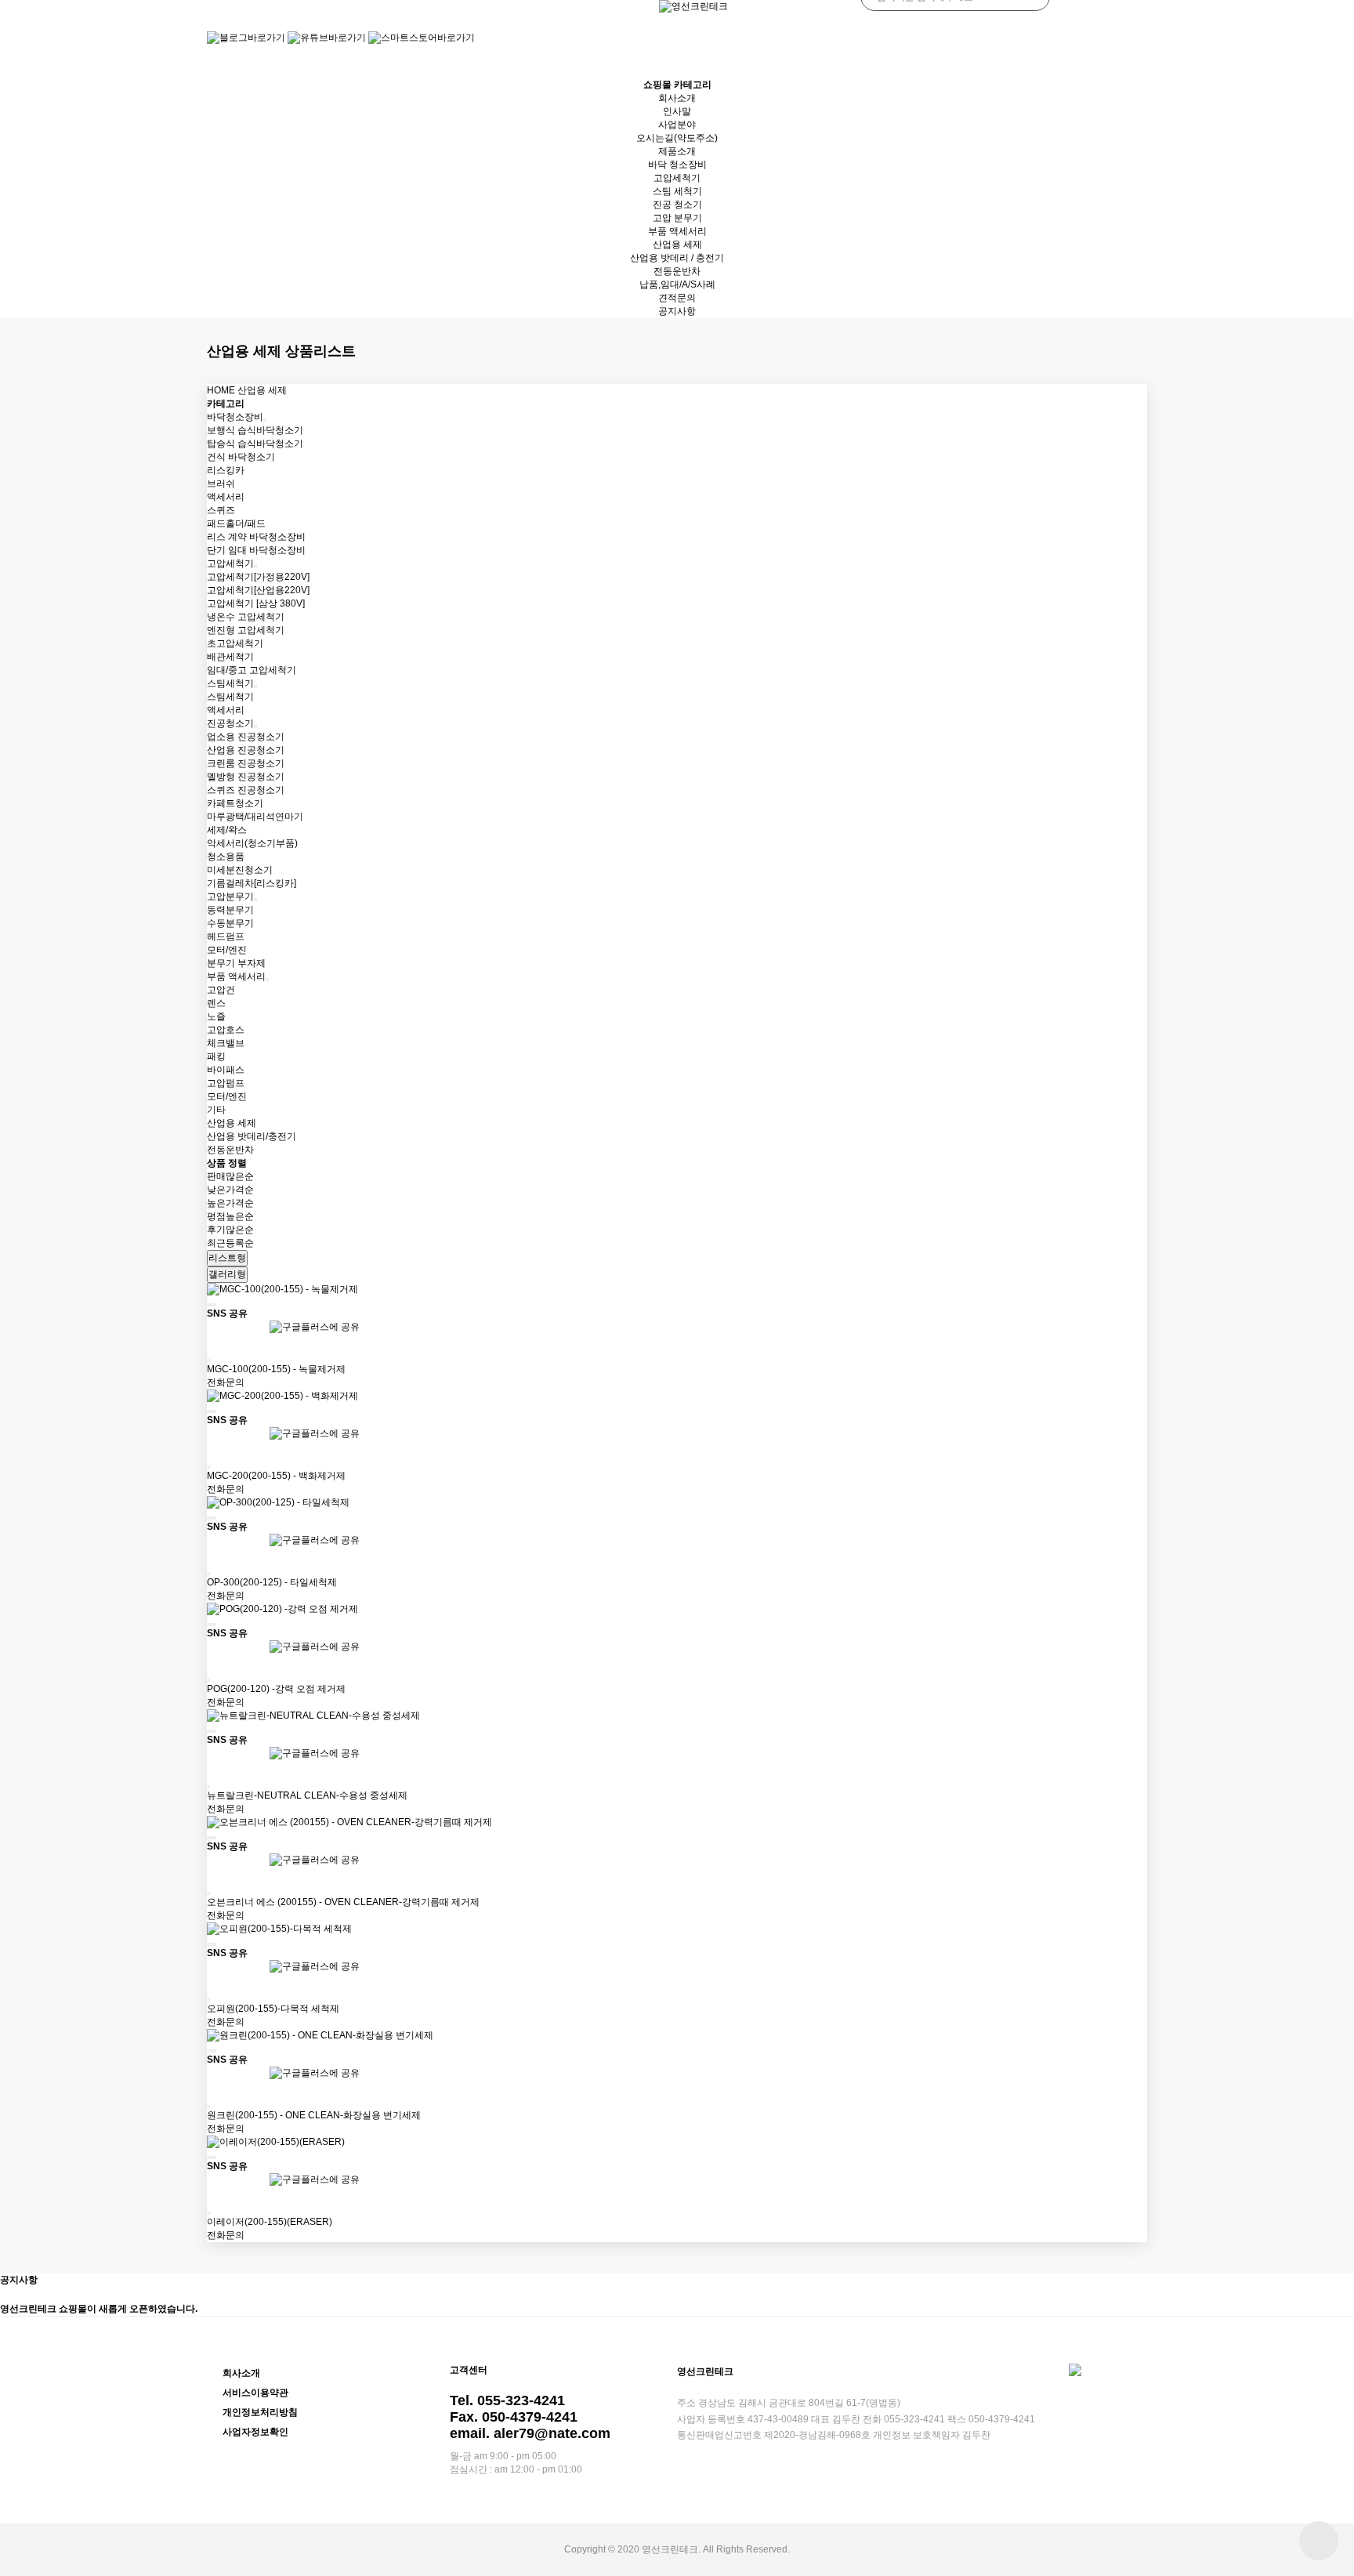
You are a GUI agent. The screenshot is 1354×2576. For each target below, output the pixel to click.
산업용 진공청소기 (246, 750)
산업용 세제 (677, 245)
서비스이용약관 (255, 2393)
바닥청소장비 (235, 417)
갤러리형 (227, 1274)
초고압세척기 (235, 643)
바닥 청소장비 (677, 165)
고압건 (221, 990)
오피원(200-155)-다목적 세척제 (273, 2009)
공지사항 (677, 311)
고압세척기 (677, 178)
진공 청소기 (677, 205)
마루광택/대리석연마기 (255, 817)
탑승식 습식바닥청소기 (255, 444)
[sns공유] (215, 1305)
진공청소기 (230, 723)
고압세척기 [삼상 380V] (256, 603)
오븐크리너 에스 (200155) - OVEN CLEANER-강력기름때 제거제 (343, 1902)
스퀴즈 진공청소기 (246, 790)
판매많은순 (230, 1176)
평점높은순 (230, 1216)
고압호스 (226, 1030)
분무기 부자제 (236, 963)
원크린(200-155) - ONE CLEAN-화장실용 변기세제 (314, 2115)
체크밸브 (226, 1043)
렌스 (216, 1003)
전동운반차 (677, 271)
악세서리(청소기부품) (252, 843)
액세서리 (226, 497)
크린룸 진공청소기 (246, 763)
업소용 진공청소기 (246, 737)
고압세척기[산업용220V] (258, 590)
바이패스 (226, 1070)
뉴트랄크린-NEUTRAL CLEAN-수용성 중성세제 (307, 1795)
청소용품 (226, 857)
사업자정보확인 (255, 2432)
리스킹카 (226, 470)
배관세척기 (230, 657)
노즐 (216, 1016)
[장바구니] (208, 1305)
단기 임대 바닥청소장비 (256, 550)
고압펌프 (226, 1083)
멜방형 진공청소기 (246, 777)
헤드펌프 (226, 937)
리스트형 (227, 1258)
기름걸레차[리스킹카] (252, 883)
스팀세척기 (230, 683)
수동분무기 (230, 923)
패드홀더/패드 (236, 524)
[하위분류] (265, 420)
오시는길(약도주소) (677, 138)
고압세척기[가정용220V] (258, 577)
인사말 (677, 111)
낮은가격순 (230, 1190)
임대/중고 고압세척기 (252, 670)
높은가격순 (230, 1203)
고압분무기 (230, 897)
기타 (216, 1110)
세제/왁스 (227, 830)
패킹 (216, 1056)
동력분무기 (230, 910)
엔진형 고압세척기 (246, 630)
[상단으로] (1319, 2541)
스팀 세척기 (677, 191)
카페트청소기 (235, 803)
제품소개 (677, 151)
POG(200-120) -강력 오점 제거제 (276, 1689)
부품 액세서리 (677, 231)
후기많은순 (230, 1230)
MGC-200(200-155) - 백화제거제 (276, 1476)
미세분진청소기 (240, 870)
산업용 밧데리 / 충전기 (677, 258)
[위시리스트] (212, 1305)
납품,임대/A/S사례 (677, 284)
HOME (221, 390)
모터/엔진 (227, 950)
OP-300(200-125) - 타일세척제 (272, 1582)
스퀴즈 (221, 510)
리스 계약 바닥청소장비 (256, 537)
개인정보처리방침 (260, 2412)
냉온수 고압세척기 (246, 617)
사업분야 (677, 125)
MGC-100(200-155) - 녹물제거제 (276, 1369)
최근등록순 (230, 1243)
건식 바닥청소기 (241, 457)
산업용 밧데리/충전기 (252, 1136)
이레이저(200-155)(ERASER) (270, 2222)
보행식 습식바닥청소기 (255, 430)
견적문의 (677, 298)
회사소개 (677, 98)
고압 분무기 (677, 218)
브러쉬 (221, 484)
